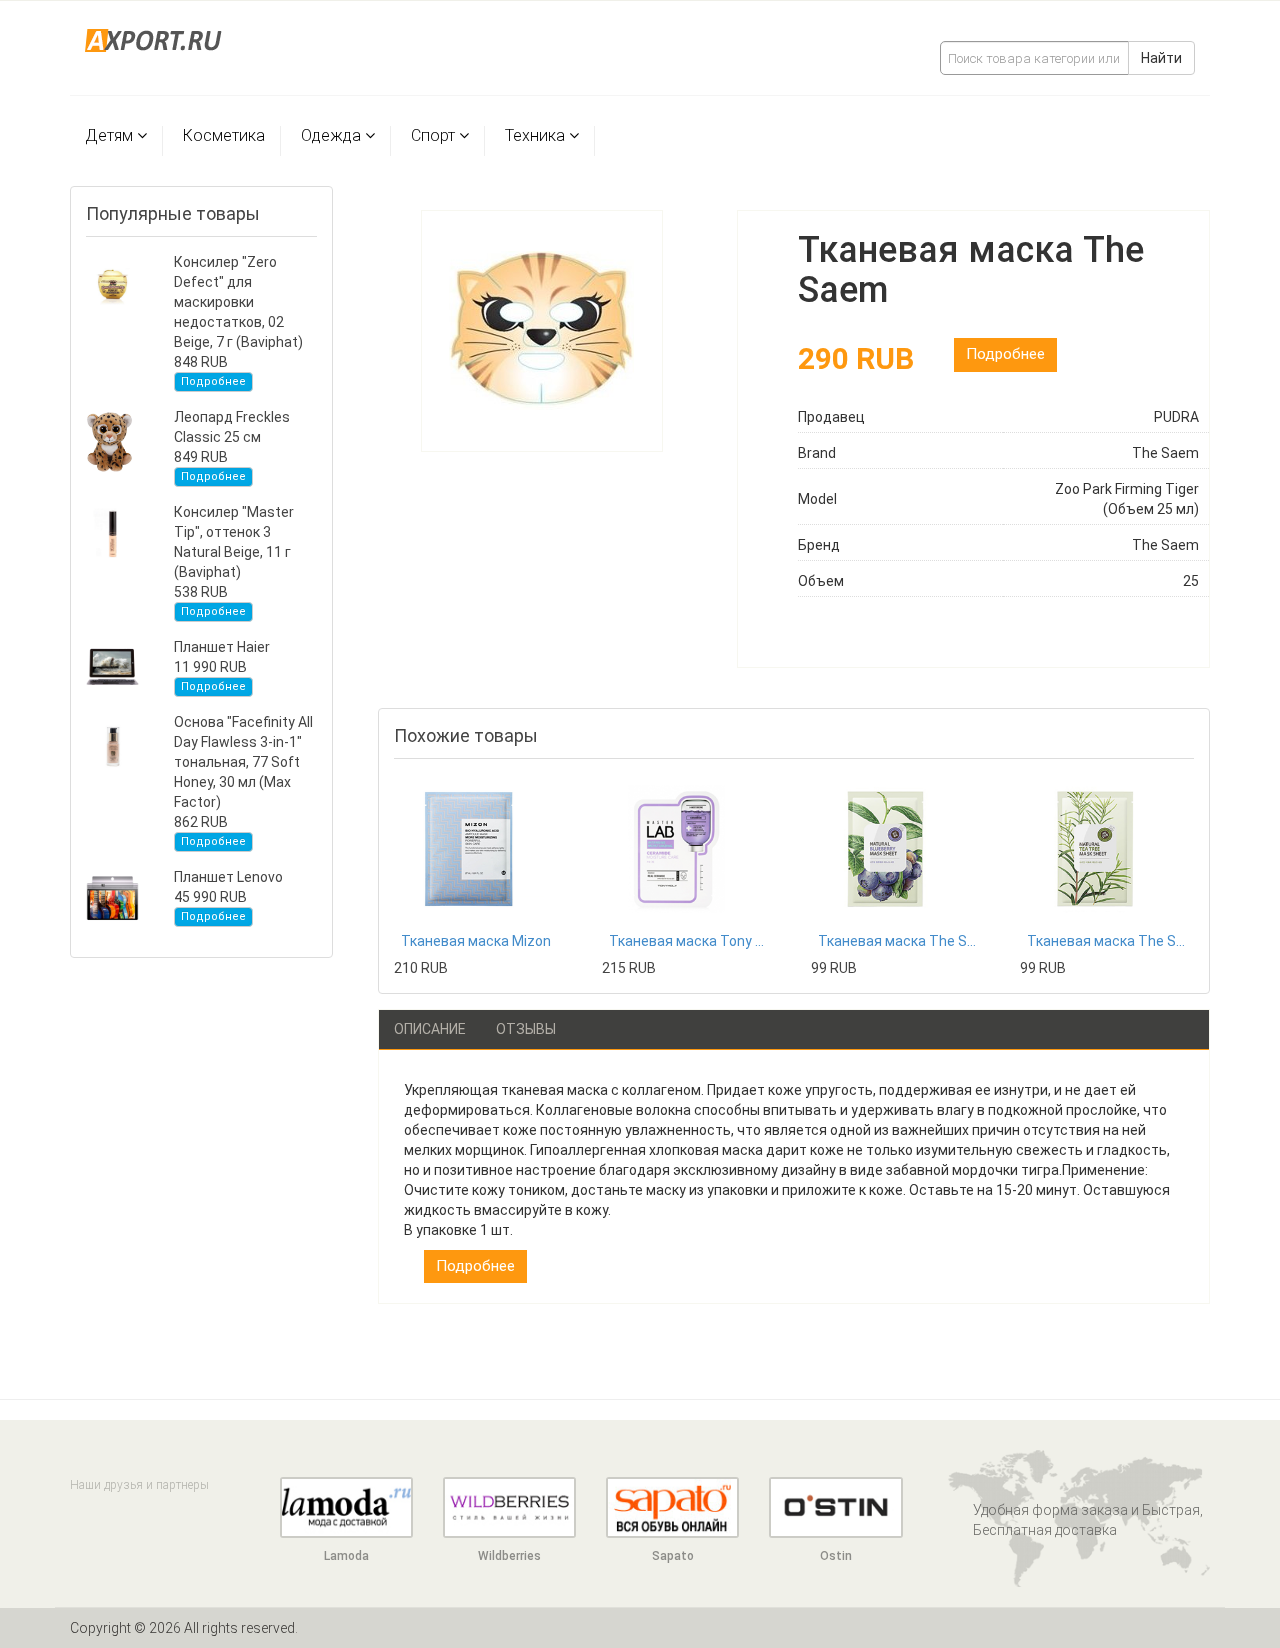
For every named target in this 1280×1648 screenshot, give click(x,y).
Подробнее (213, 381)
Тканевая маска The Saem (898, 941)
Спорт (433, 135)
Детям (109, 135)
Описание (430, 1029)
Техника (535, 135)
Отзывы (526, 1029)
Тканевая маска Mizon (476, 941)
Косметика (224, 135)
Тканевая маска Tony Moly (689, 941)
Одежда (331, 135)
